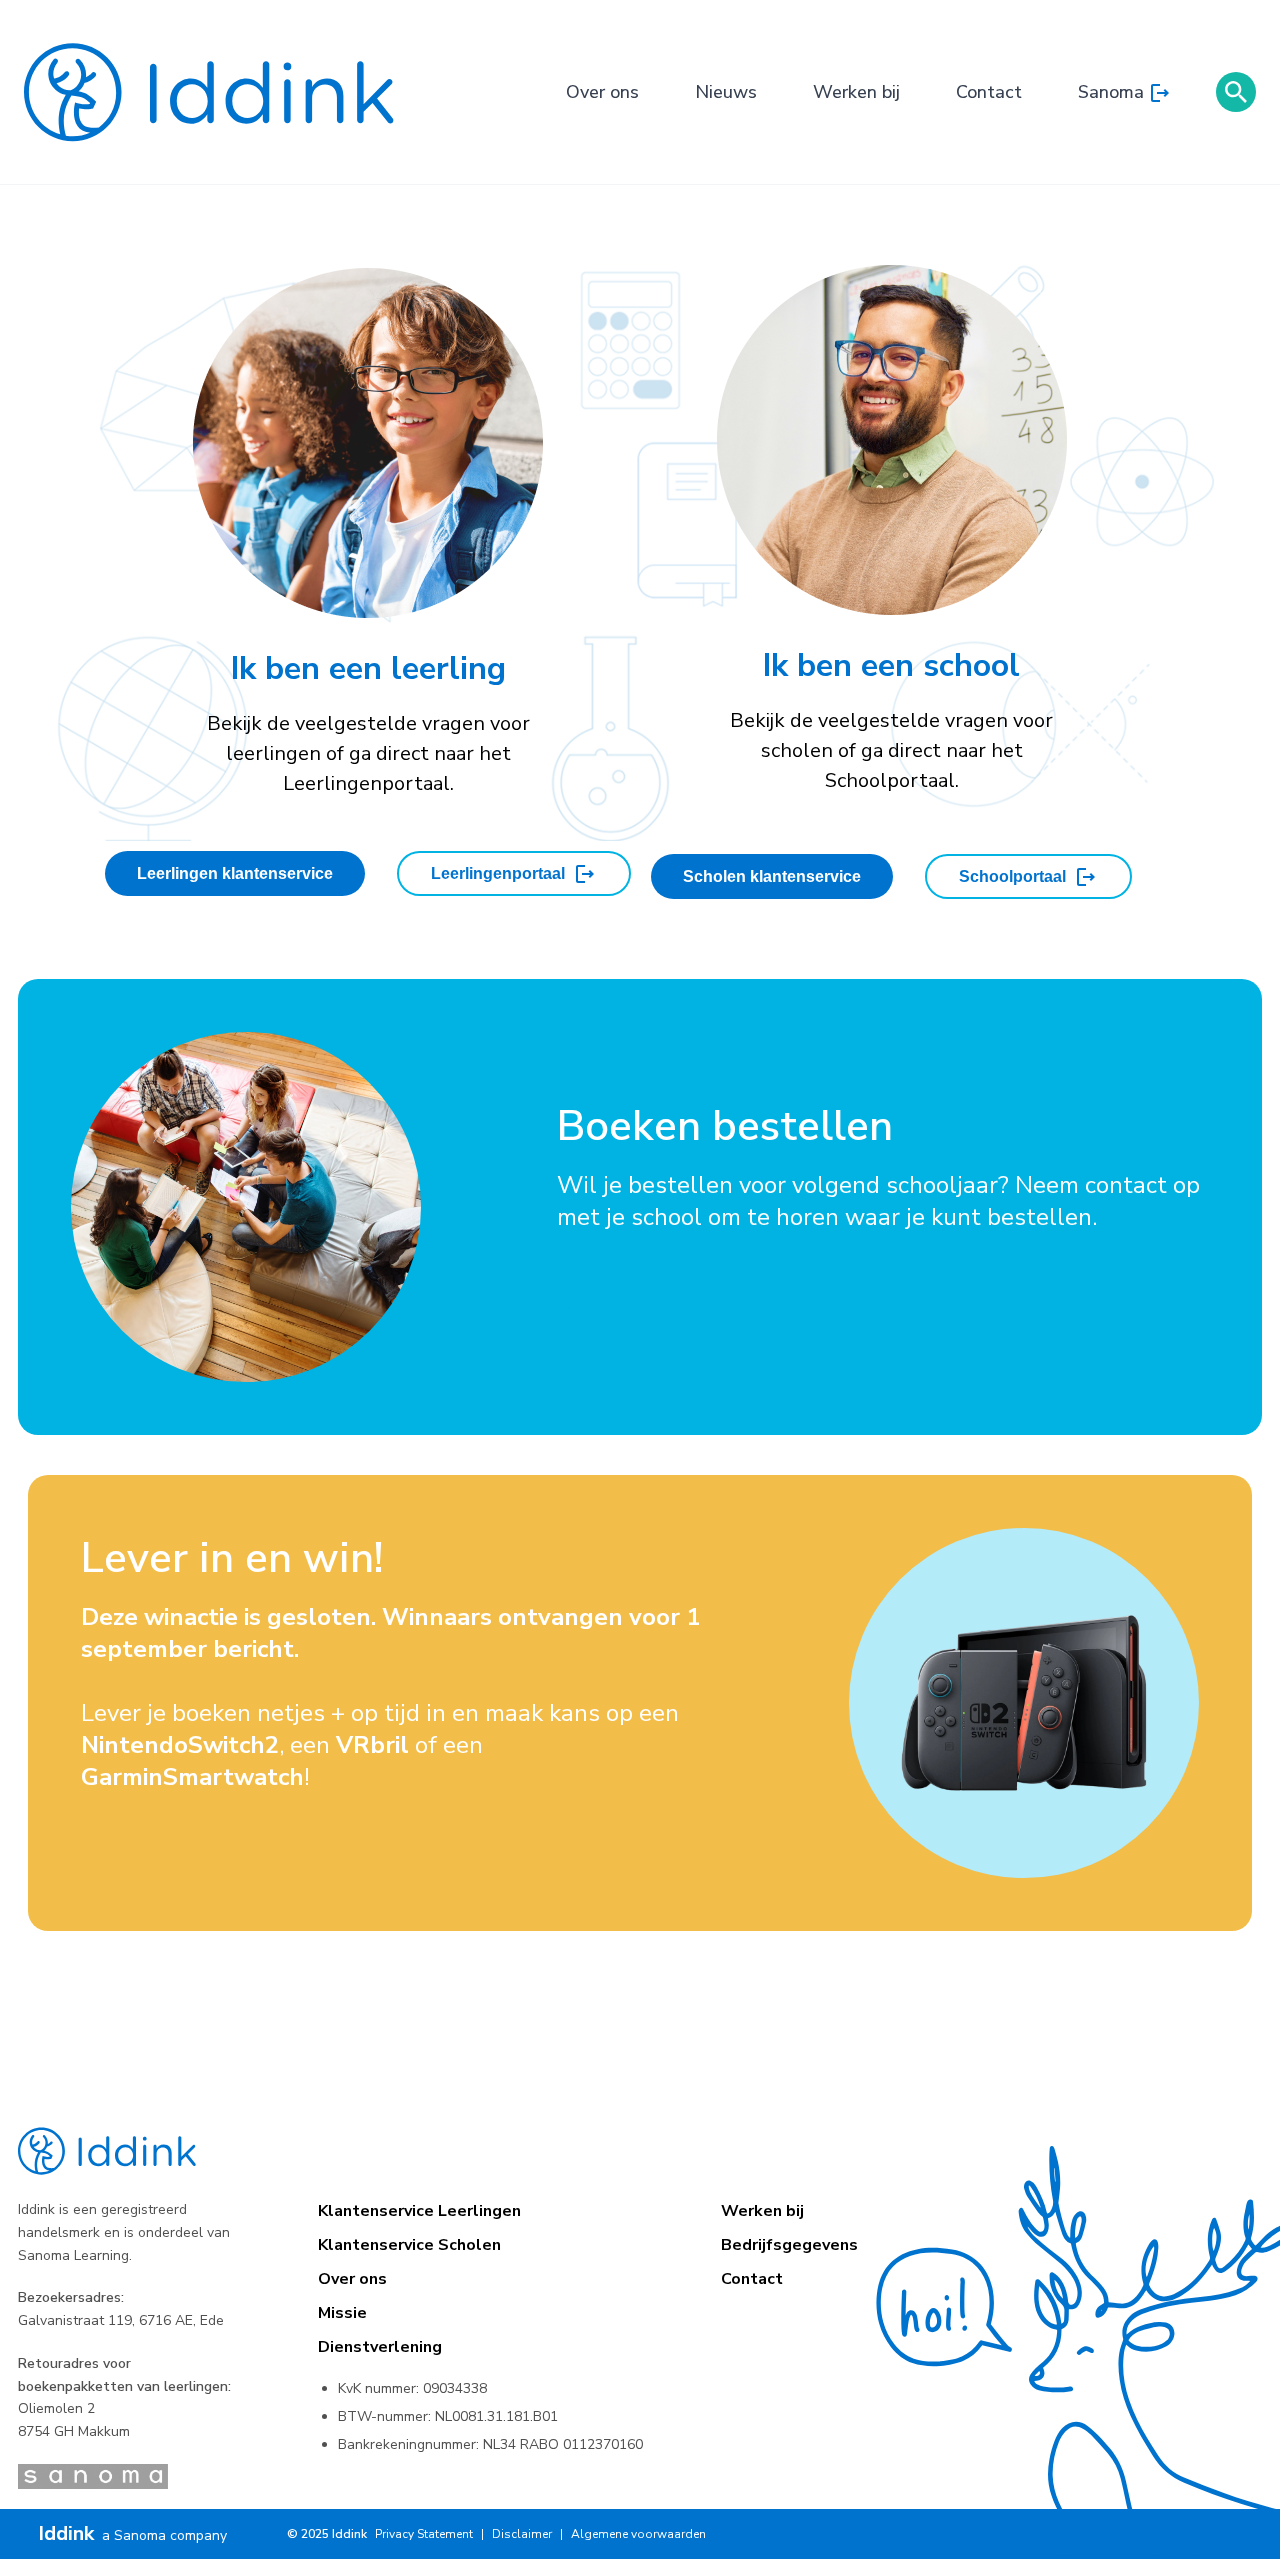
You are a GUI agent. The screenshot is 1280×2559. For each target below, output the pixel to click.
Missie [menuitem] (342, 2313)
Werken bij (856, 92)
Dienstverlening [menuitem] (380, 2347)
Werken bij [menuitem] (762, 2211)
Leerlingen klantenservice (235, 873)
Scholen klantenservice (772, 876)
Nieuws (726, 92)
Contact (989, 92)
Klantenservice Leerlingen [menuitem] (419, 2211)
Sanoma (1111, 92)
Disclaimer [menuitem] (522, 2534)
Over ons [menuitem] (352, 2279)
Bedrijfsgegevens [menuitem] (789, 2245)
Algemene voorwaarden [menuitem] (638, 2534)
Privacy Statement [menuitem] (424, 2534)
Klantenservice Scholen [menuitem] (409, 2245)
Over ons (602, 92)
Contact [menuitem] (752, 2279)
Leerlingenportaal (498, 873)
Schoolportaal (1012, 876)
